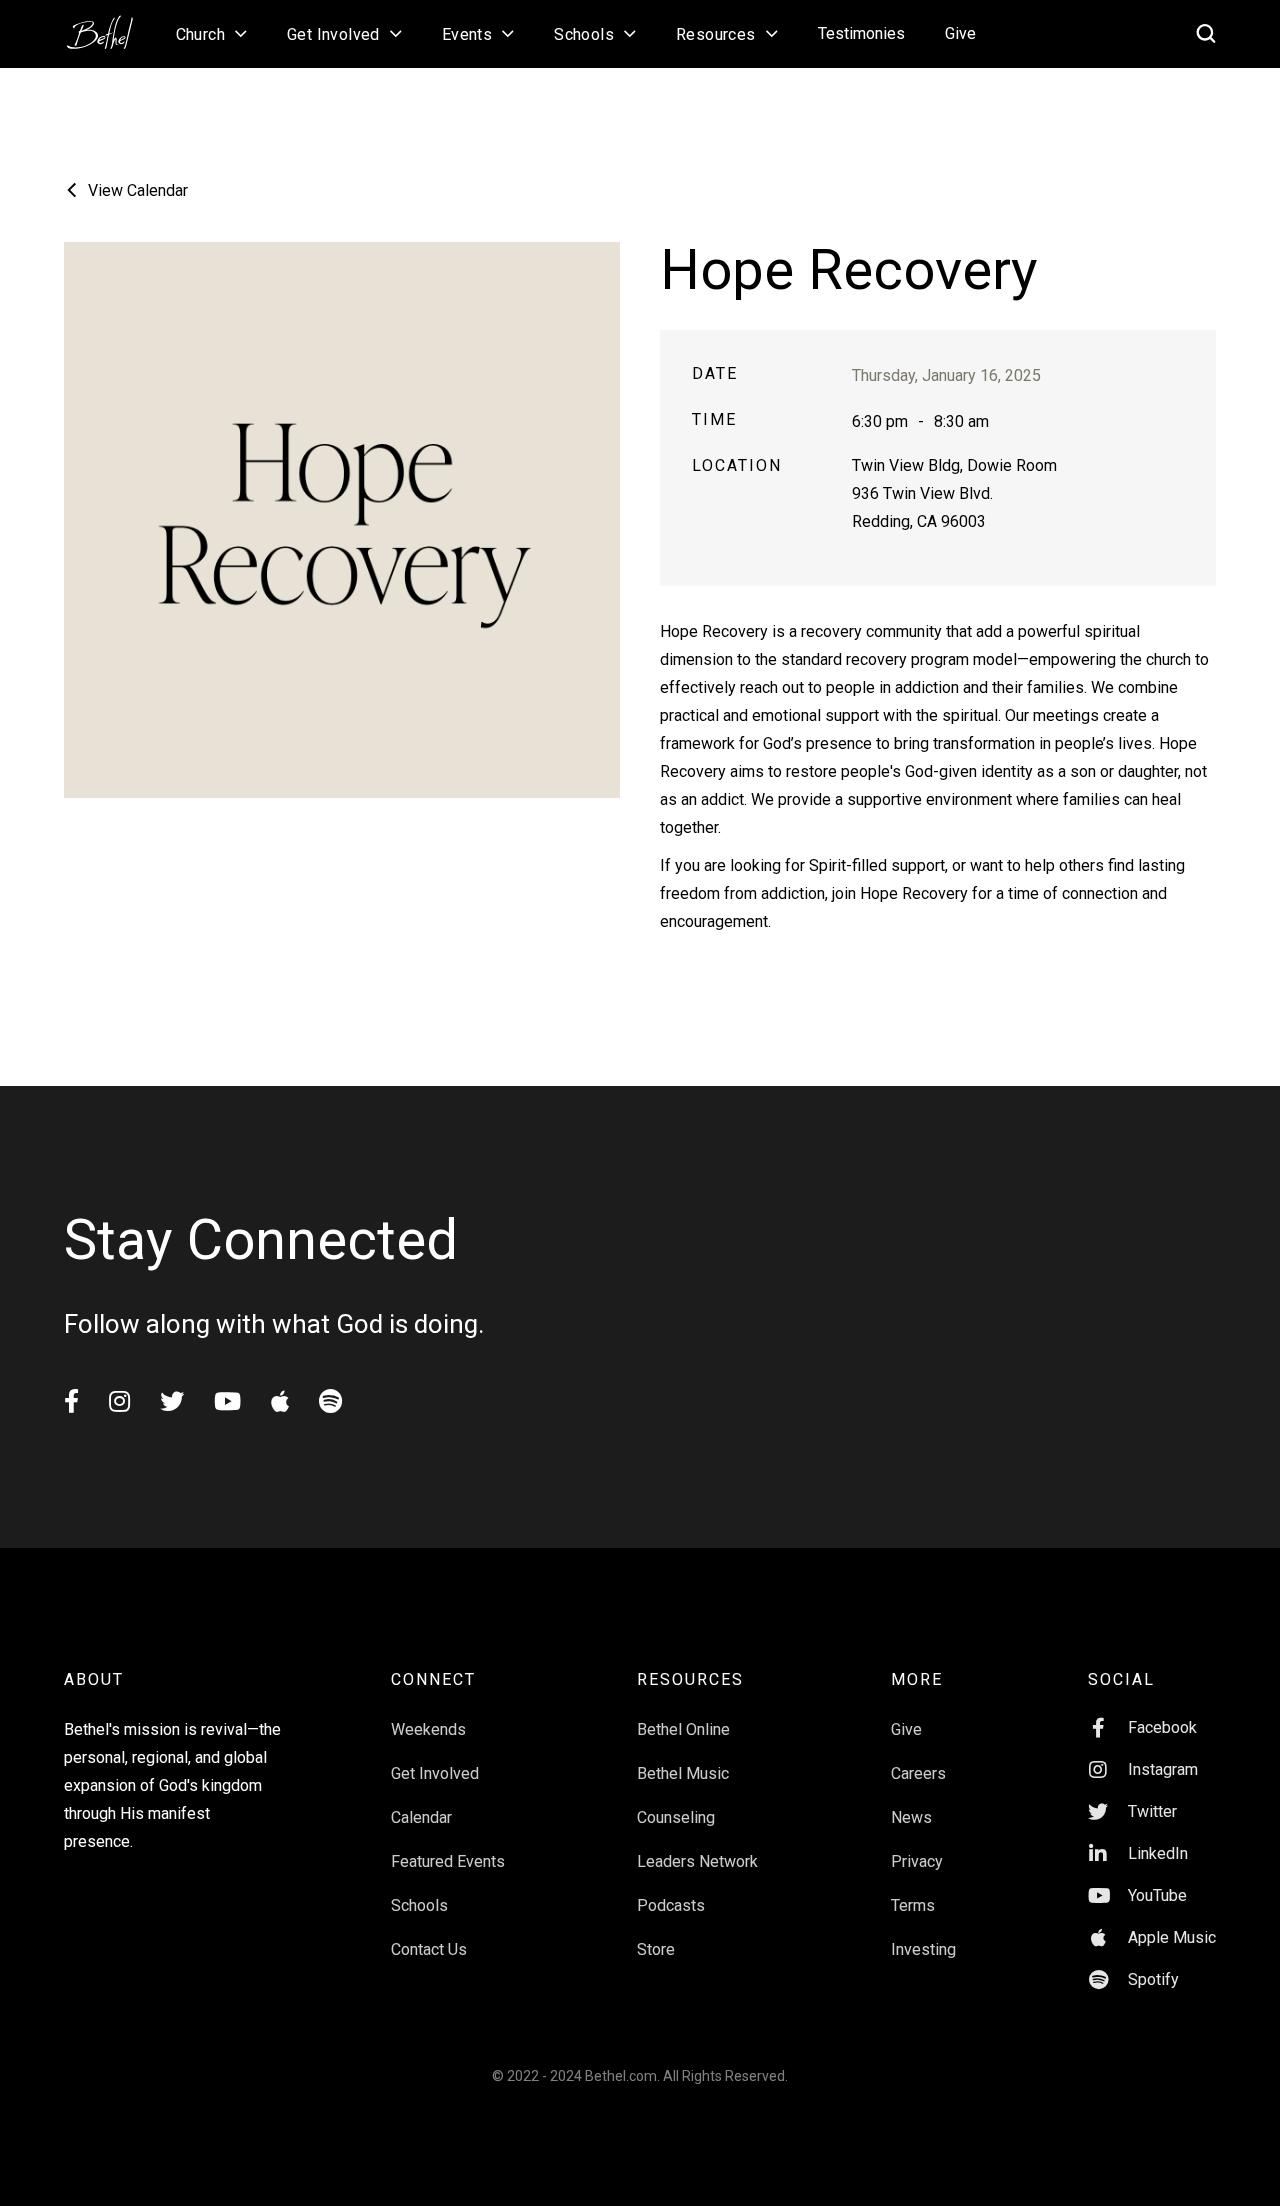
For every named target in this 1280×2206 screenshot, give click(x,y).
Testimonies (861, 33)
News (911, 1817)
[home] (110, 26)
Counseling (676, 1817)
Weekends (428, 1729)
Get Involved (435, 1773)
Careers (918, 1773)
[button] (211, 34)
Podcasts (671, 1905)
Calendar (421, 1817)
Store (656, 1949)
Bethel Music (683, 1773)
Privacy (917, 1861)
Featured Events (448, 1861)
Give (960, 33)
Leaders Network (697, 1861)
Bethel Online (683, 1729)
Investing (923, 1949)
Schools (419, 1905)
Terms (913, 1905)
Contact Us (429, 1949)
